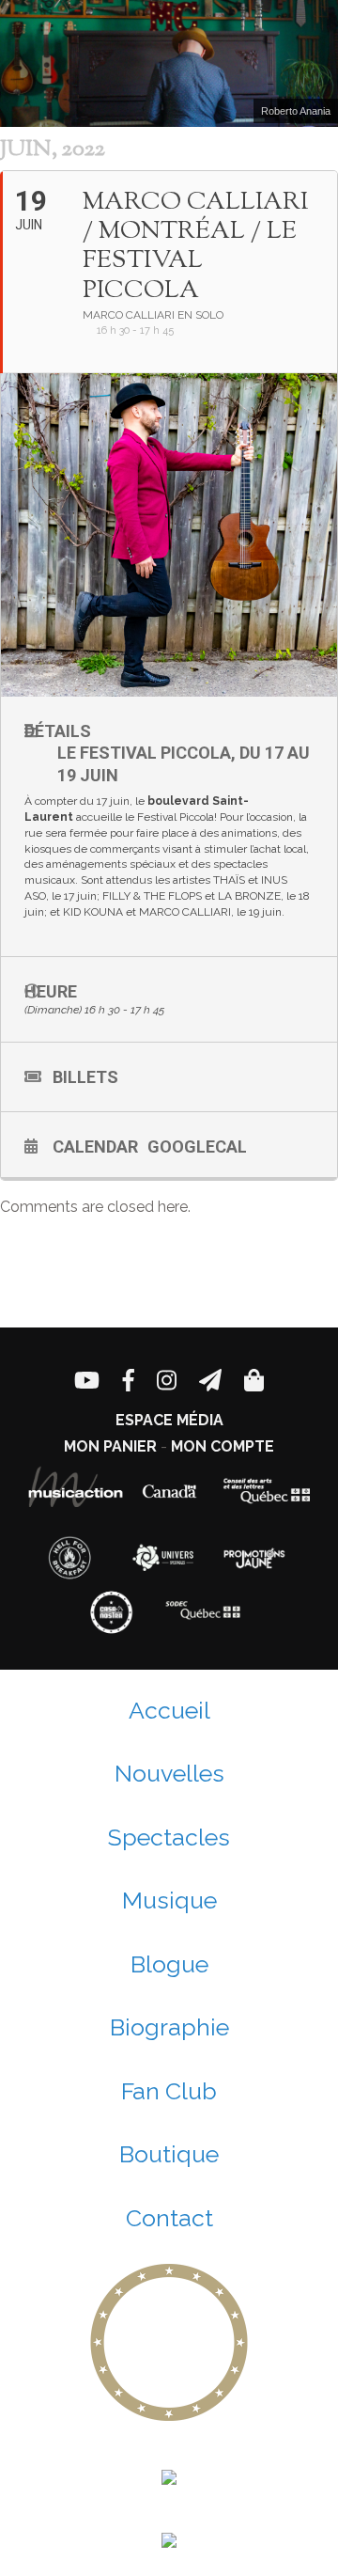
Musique (169, 1900)
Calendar (95, 1147)
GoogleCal (197, 1147)
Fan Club (169, 2091)
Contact (169, 2218)
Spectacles (169, 1837)
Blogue (169, 1964)
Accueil (169, 1710)
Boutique (169, 2154)
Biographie (169, 2027)
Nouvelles (169, 1773)
